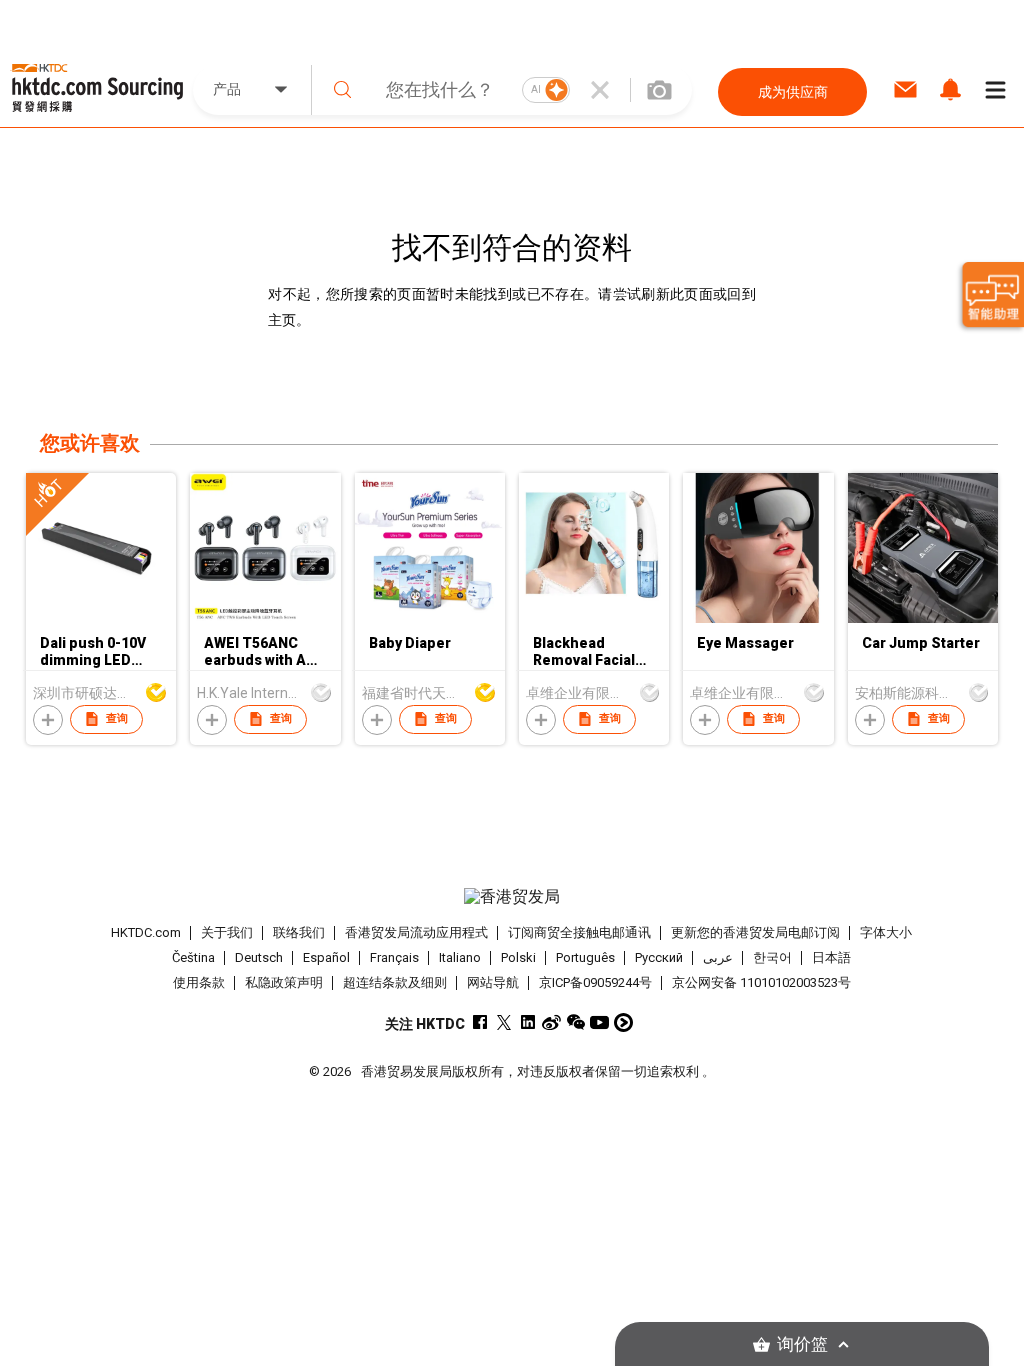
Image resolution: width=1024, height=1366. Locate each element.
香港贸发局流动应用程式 (416, 932)
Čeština (193, 957)
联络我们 (299, 932)
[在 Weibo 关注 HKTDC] (551, 1022)
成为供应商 (793, 92)
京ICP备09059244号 (595, 982)
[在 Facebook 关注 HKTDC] (479, 1022)
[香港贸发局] (512, 897)
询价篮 (802, 1344)
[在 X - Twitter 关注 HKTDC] (503, 1022)
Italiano (460, 957)
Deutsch (259, 957)
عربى (718, 957)
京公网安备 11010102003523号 (761, 982)
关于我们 (227, 932)
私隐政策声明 (284, 982)
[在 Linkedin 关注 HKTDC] (527, 1022)
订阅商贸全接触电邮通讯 (579, 932)
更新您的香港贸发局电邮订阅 (755, 932)
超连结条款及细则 (395, 982)
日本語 (831, 957)
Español (326, 957)
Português (585, 957)
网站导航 (493, 982)
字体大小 (886, 932)
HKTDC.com (146, 932)
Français (394, 957)
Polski (518, 957)
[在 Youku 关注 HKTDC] (623, 1022)
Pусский (659, 957)
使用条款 (199, 982)
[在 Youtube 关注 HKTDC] (599, 1022)
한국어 (772, 957)
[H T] (101, 618)
